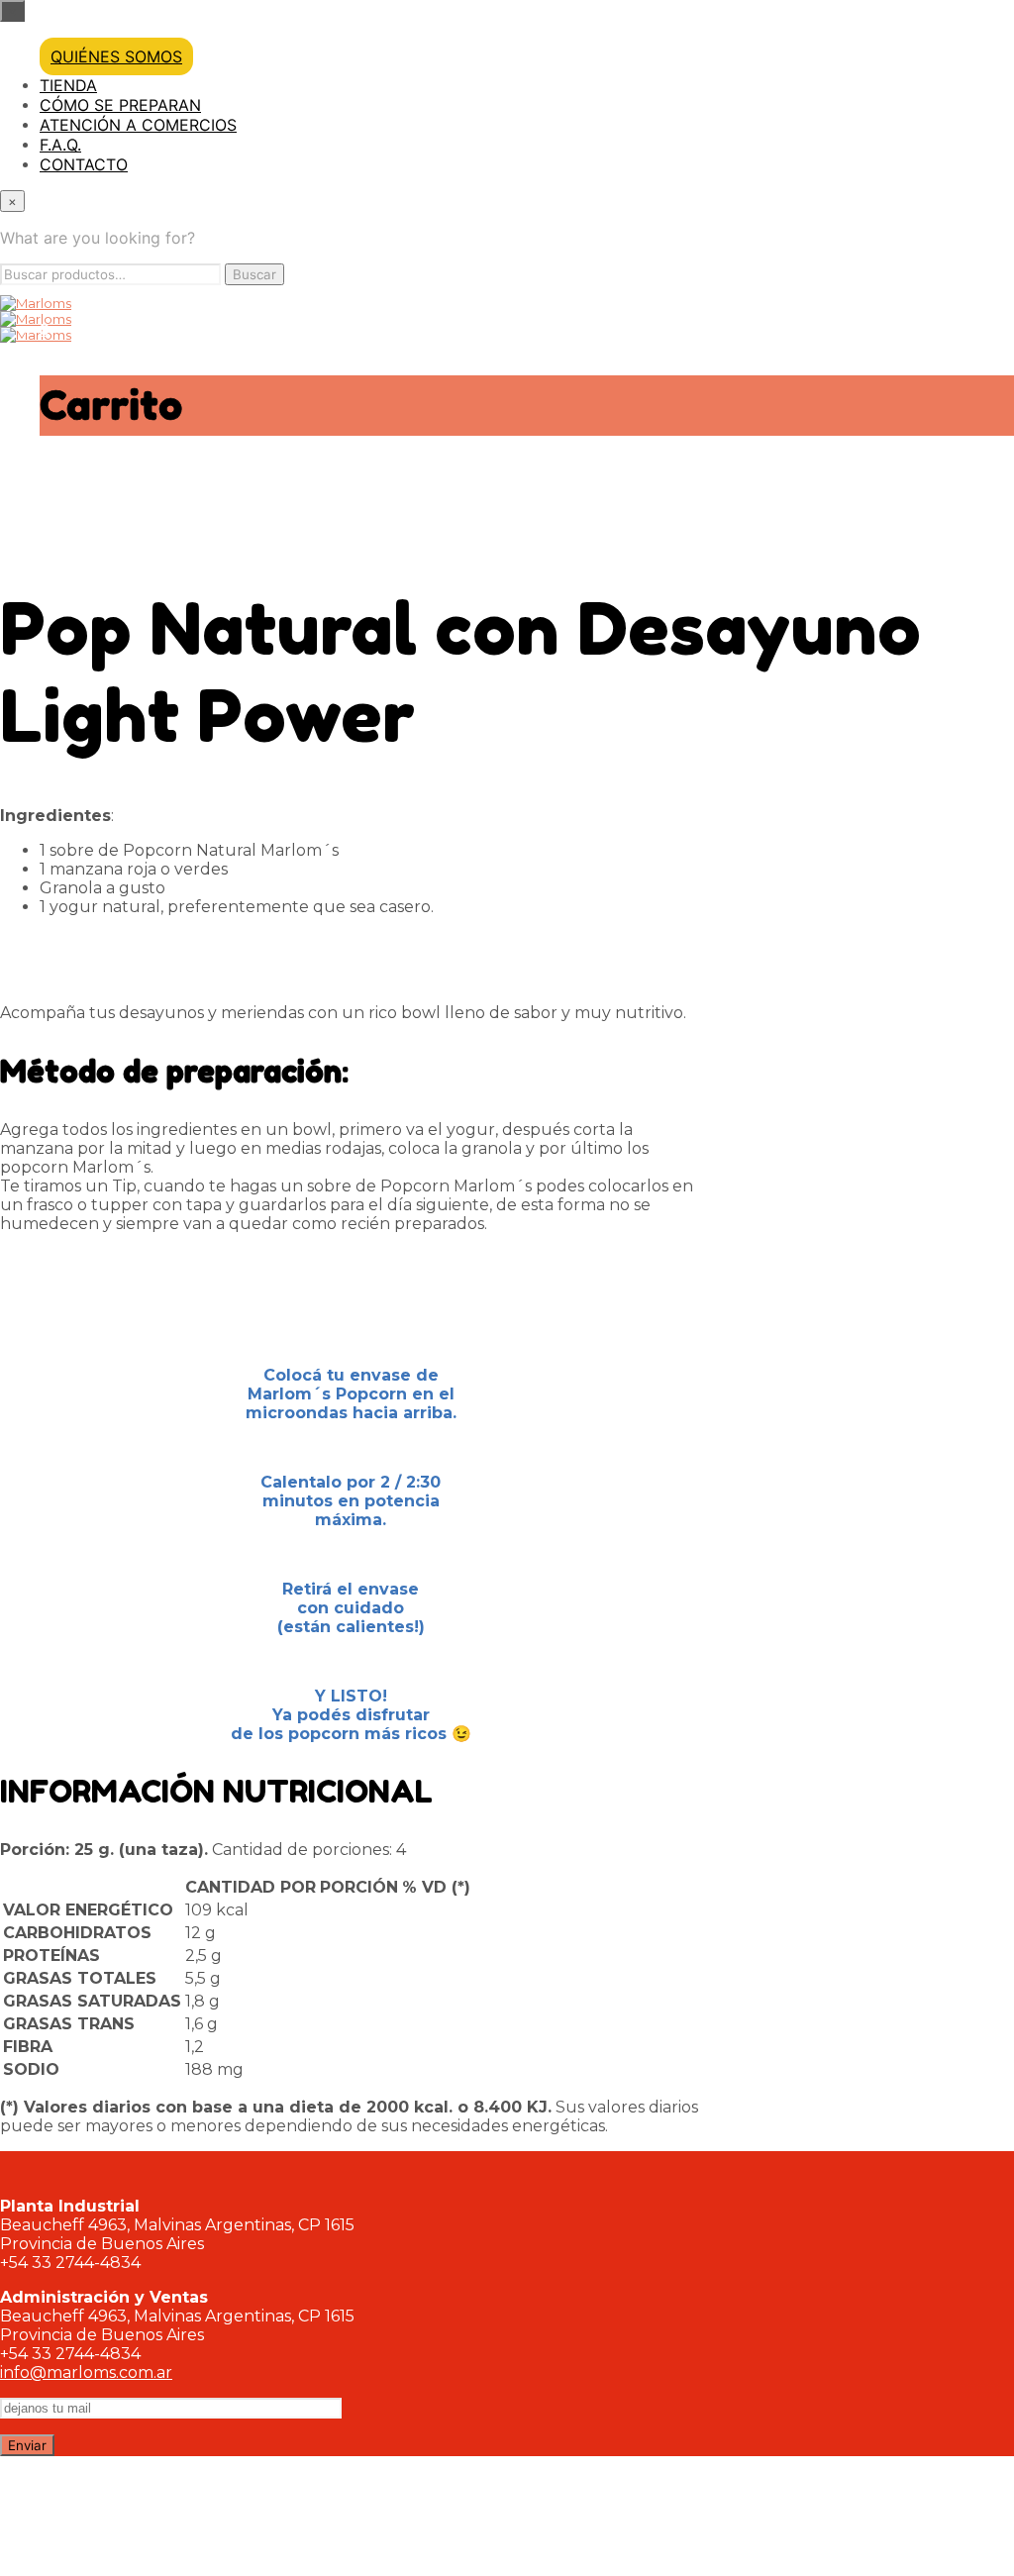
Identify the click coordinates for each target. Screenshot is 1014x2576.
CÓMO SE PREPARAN (120, 105)
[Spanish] (989, 536)
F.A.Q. (60, 145)
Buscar (254, 274)
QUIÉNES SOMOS (116, 56)
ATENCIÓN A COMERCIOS (138, 125)
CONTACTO (84, 164)
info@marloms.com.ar (86, 2372)
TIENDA (68, 85)
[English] (951, 536)
